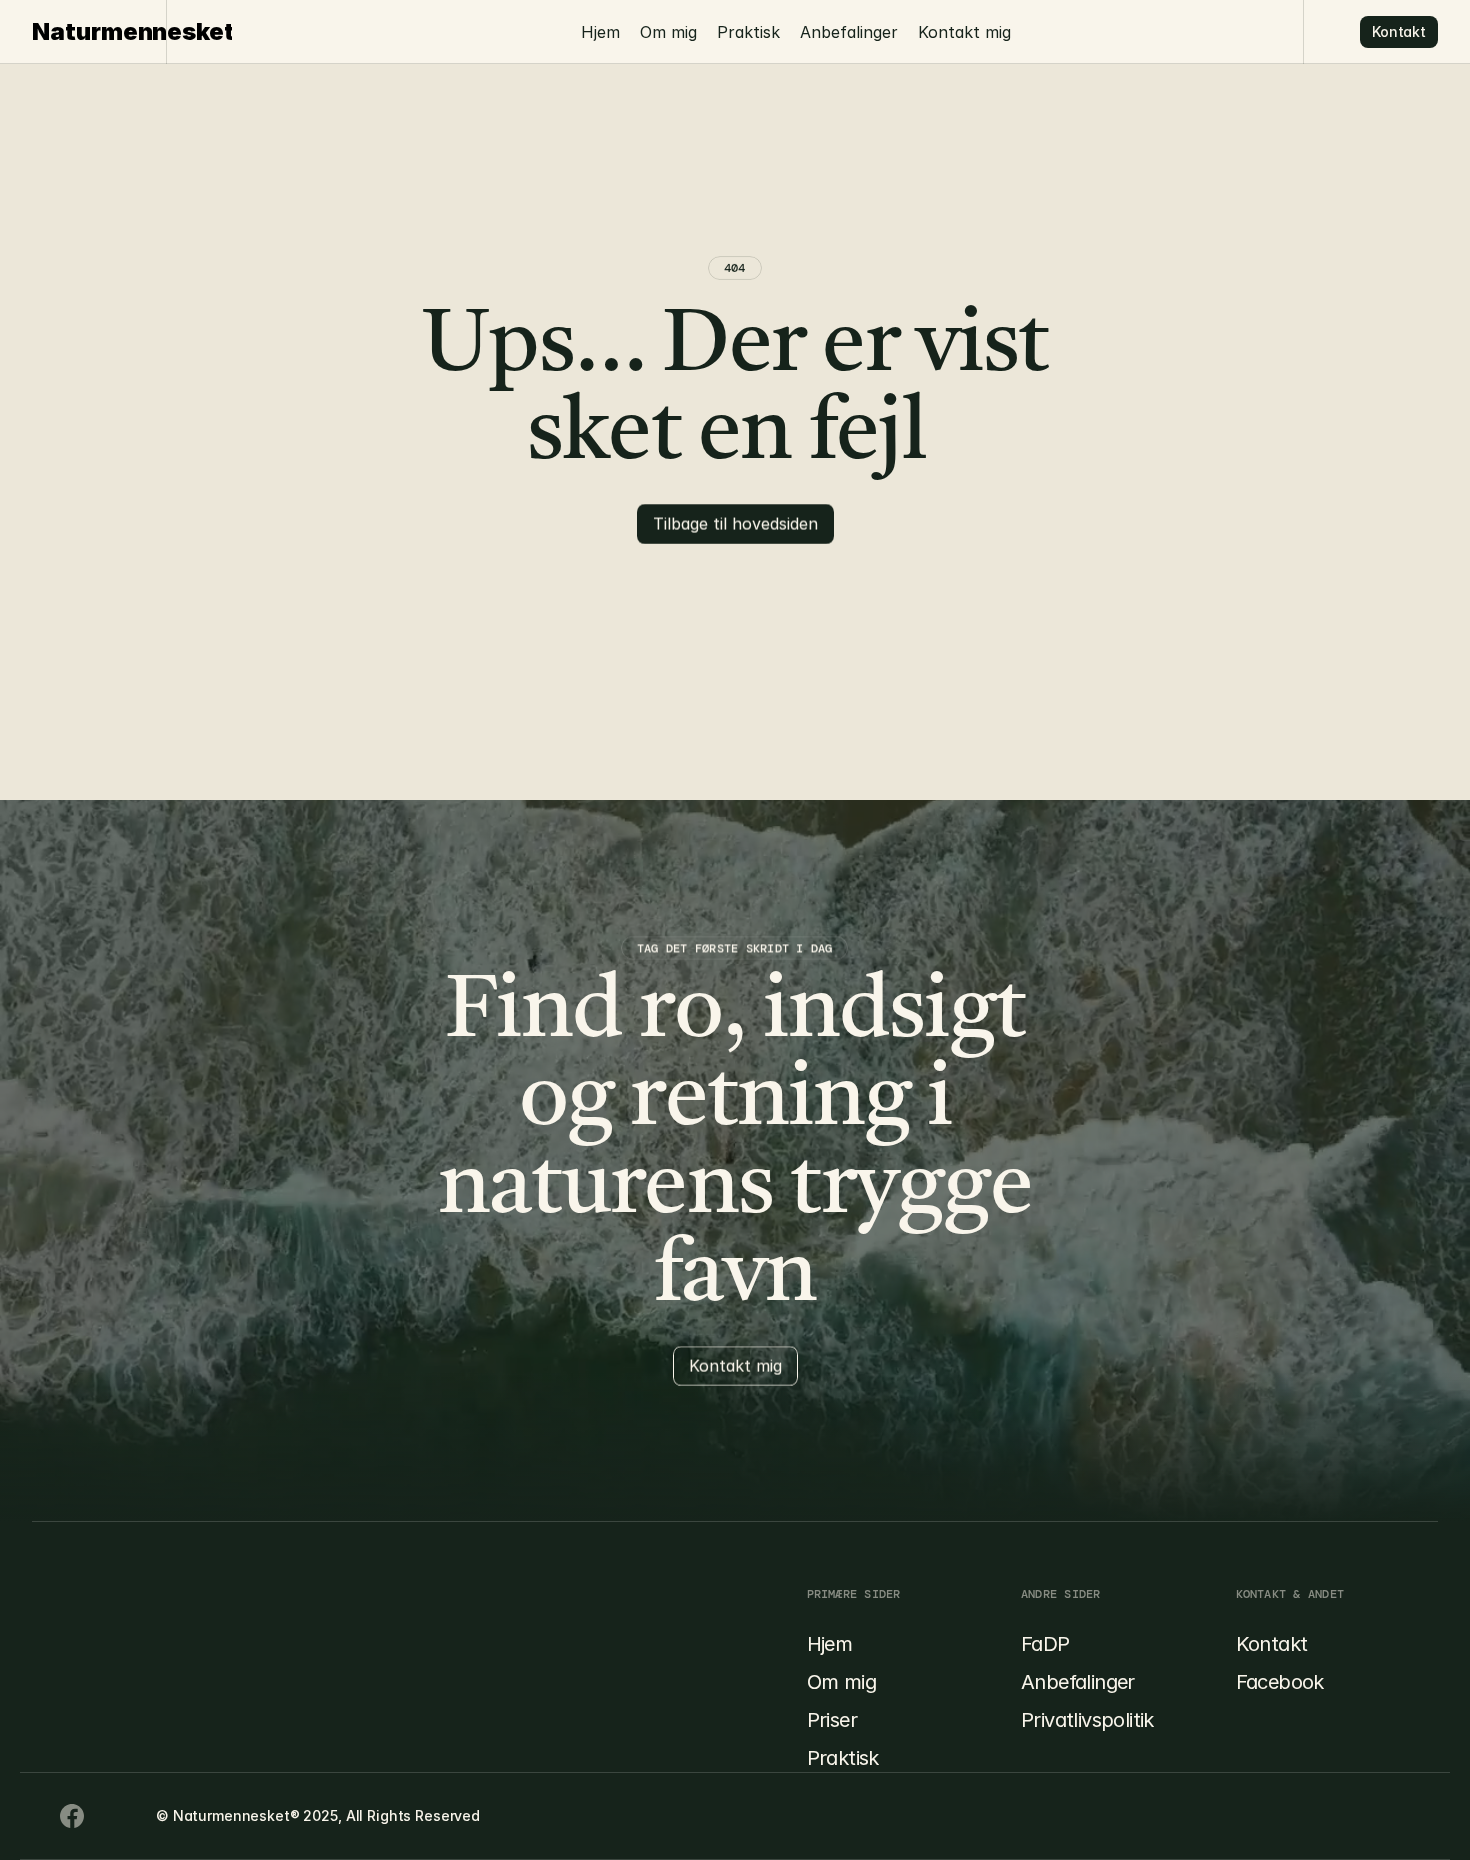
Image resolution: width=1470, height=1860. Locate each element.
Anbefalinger (849, 32)
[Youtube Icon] (72, 1816)
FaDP (1045, 1644)
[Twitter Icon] (112, 1816)
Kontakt (1272, 1644)
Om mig (668, 32)
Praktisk (748, 32)
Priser (832, 1720)
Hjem (600, 32)
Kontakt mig (964, 32)
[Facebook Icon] (32, 1816)
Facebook (1280, 1682)
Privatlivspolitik (1087, 1720)
